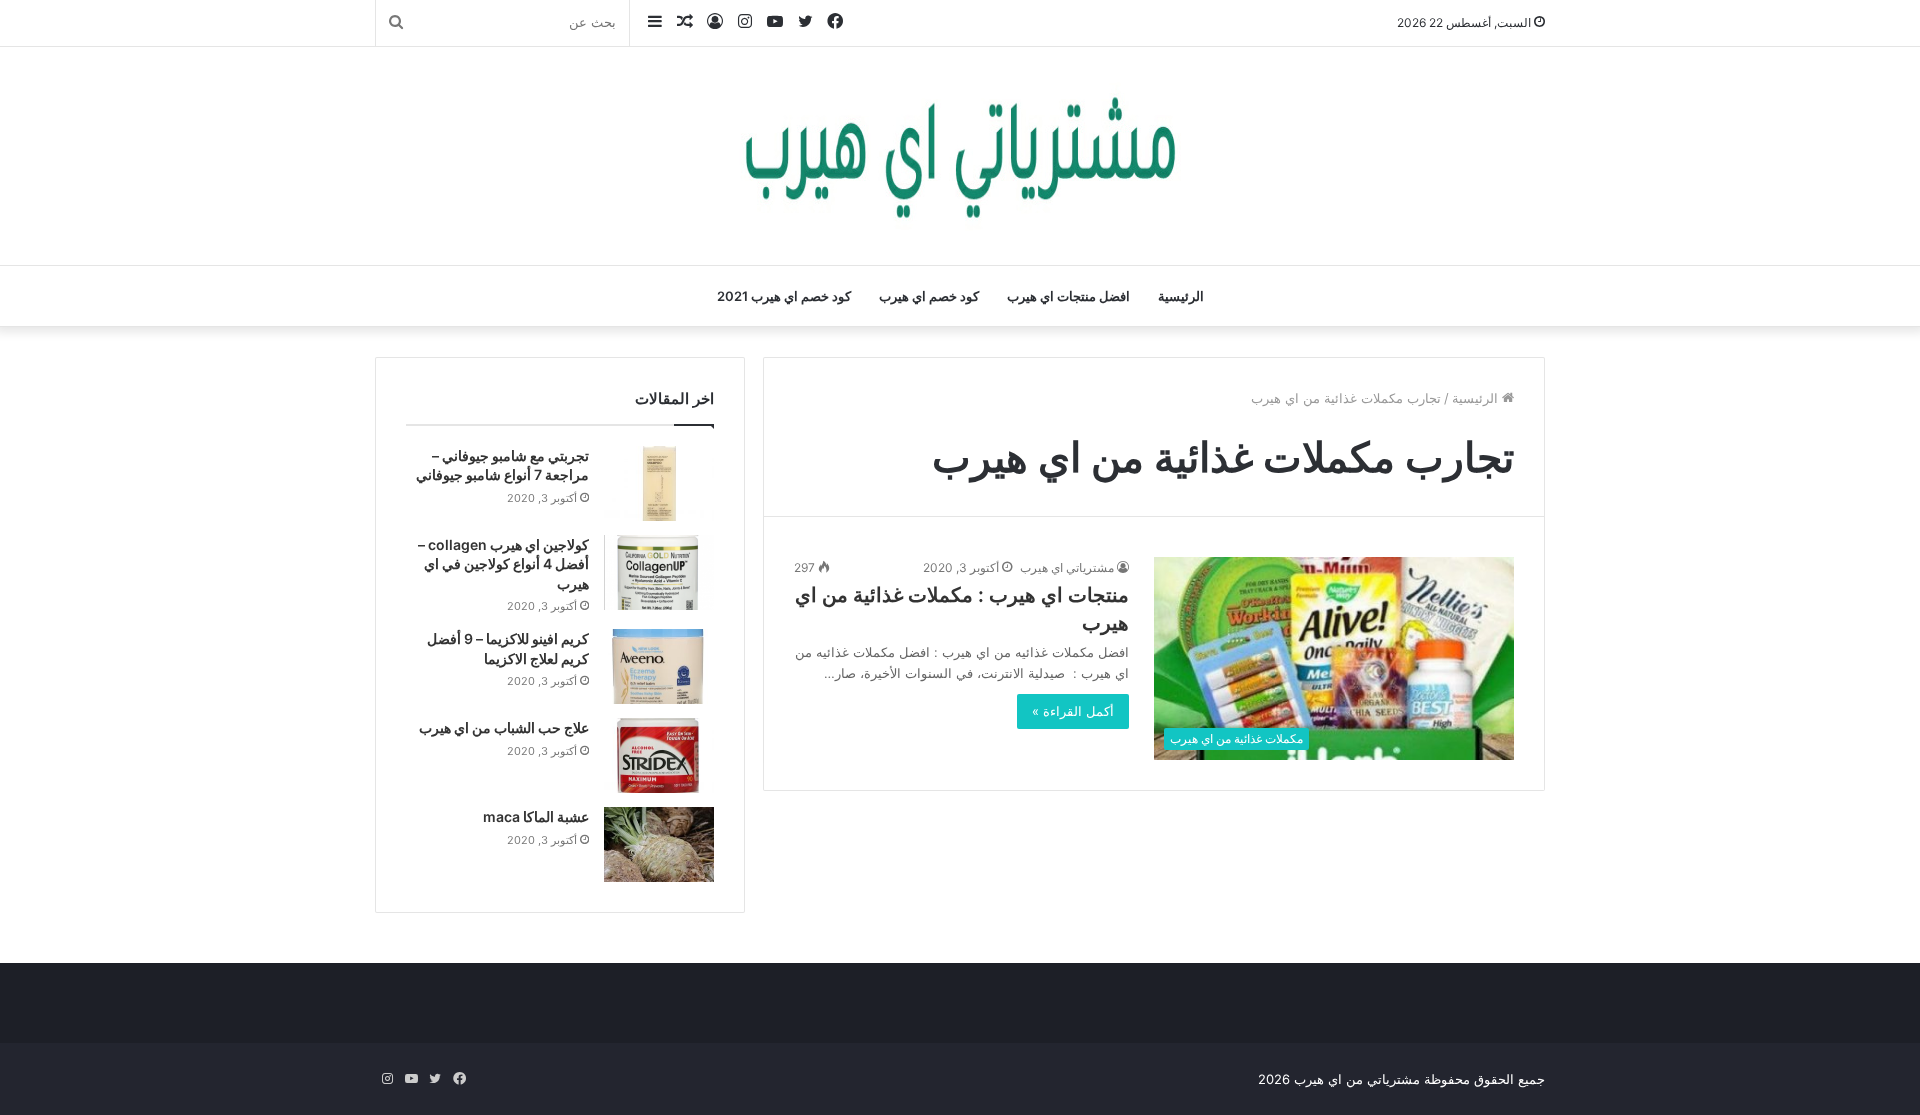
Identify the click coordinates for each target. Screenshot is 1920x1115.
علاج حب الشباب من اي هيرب (504, 727)
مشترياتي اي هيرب (1067, 567)
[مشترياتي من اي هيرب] (960, 156)
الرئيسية (1181, 296)
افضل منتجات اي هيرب (1068, 296)
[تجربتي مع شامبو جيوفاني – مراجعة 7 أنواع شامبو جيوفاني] (659, 483)
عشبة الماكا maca (536, 816)
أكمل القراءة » (1073, 711)
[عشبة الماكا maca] (659, 844)
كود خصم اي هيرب (929, 296)
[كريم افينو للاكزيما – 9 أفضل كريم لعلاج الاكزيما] (659, 666)
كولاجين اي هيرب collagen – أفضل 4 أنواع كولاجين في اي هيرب (503, 564)
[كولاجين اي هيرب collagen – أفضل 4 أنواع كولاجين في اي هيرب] (659, 572)
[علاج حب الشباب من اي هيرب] (659, 755)
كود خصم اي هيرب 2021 (784, 296)
